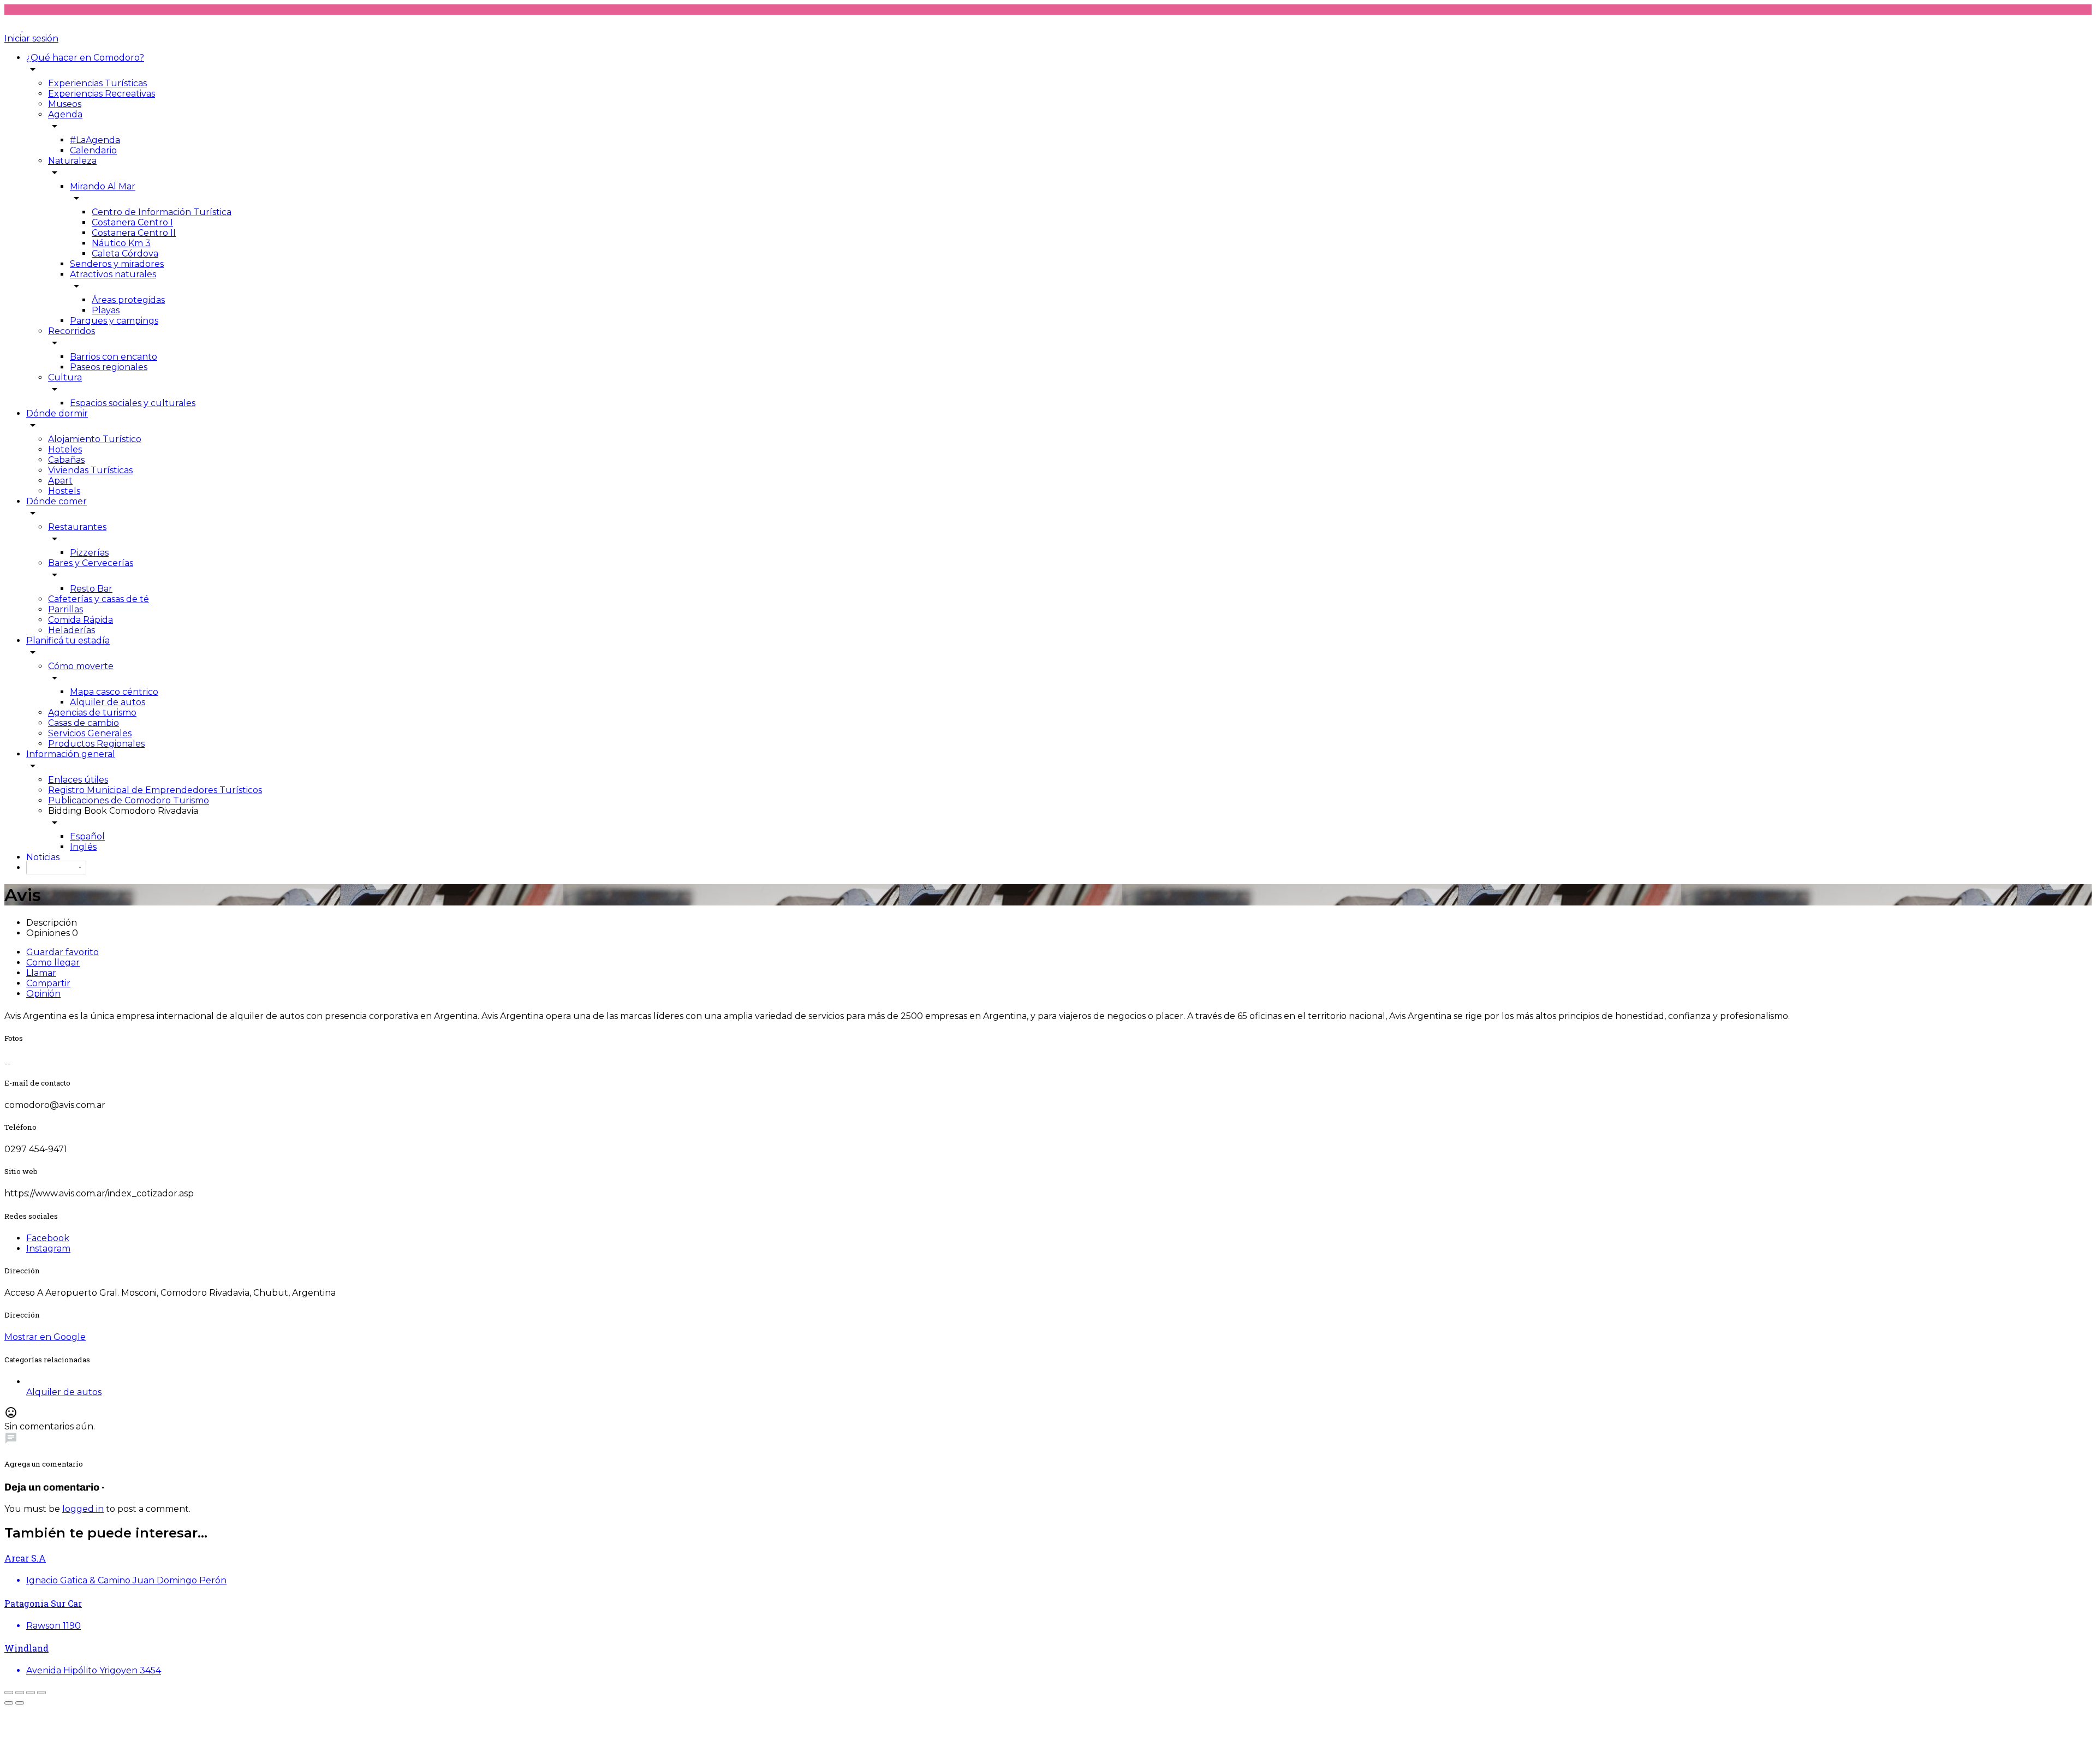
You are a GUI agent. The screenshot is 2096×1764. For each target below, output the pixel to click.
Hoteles (65, 449)
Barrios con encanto (114, 357)
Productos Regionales (96, 744)
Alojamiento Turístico (95, 439)
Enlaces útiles (78, 780)
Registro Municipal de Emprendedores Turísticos (155, 790)
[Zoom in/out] (41, 1693)
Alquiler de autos (108, 702)
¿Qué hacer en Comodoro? (85, 58)
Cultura (65, 377)
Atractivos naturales (113, 274)
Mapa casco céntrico (114, 692)
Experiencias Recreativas (102, 94)
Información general (71, 754)
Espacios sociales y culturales (133, 403)
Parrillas (65, 609)
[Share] (20, 1693)
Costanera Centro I (132, 222)
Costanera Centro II (134, 233)
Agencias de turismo (92, 713)
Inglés (83, 847)
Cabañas (66, 460)
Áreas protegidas (128, 300)
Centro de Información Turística (162, 212)
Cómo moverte (81, 666)
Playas (106, 310)
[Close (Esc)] (9, 1693)
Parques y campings (114, 321)
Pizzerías (89, 553)
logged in (83, 1509)
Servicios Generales (90, 733)
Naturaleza (72, 161)
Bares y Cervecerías (91, 563)
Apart (60, 481)
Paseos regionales (109, 367)
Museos (65, 104)
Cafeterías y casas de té (99, 599)
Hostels (64, 491)
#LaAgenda (95, 140)
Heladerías (72, 630)
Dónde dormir (57, 413)
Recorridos (72, 331)
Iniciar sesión (31, 38)
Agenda (65, 114)
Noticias (43, 857)
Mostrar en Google (45, 1337)
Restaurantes (77, 527)
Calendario (93, 150)
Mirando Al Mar (103, 186)
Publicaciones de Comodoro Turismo (129, 800)
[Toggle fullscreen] (31, 1693)
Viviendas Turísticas (90, 470)
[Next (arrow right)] (20, 1703)
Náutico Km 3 (121, 243)
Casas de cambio (84, 723)
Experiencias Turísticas (97, 83)
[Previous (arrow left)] (9, 1703)
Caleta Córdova (125, 254)
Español (87, 836)
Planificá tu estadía (68, 640)
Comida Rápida (81, 620)
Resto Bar (91, 589)
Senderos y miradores (117, 264)
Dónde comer (56, 501)
